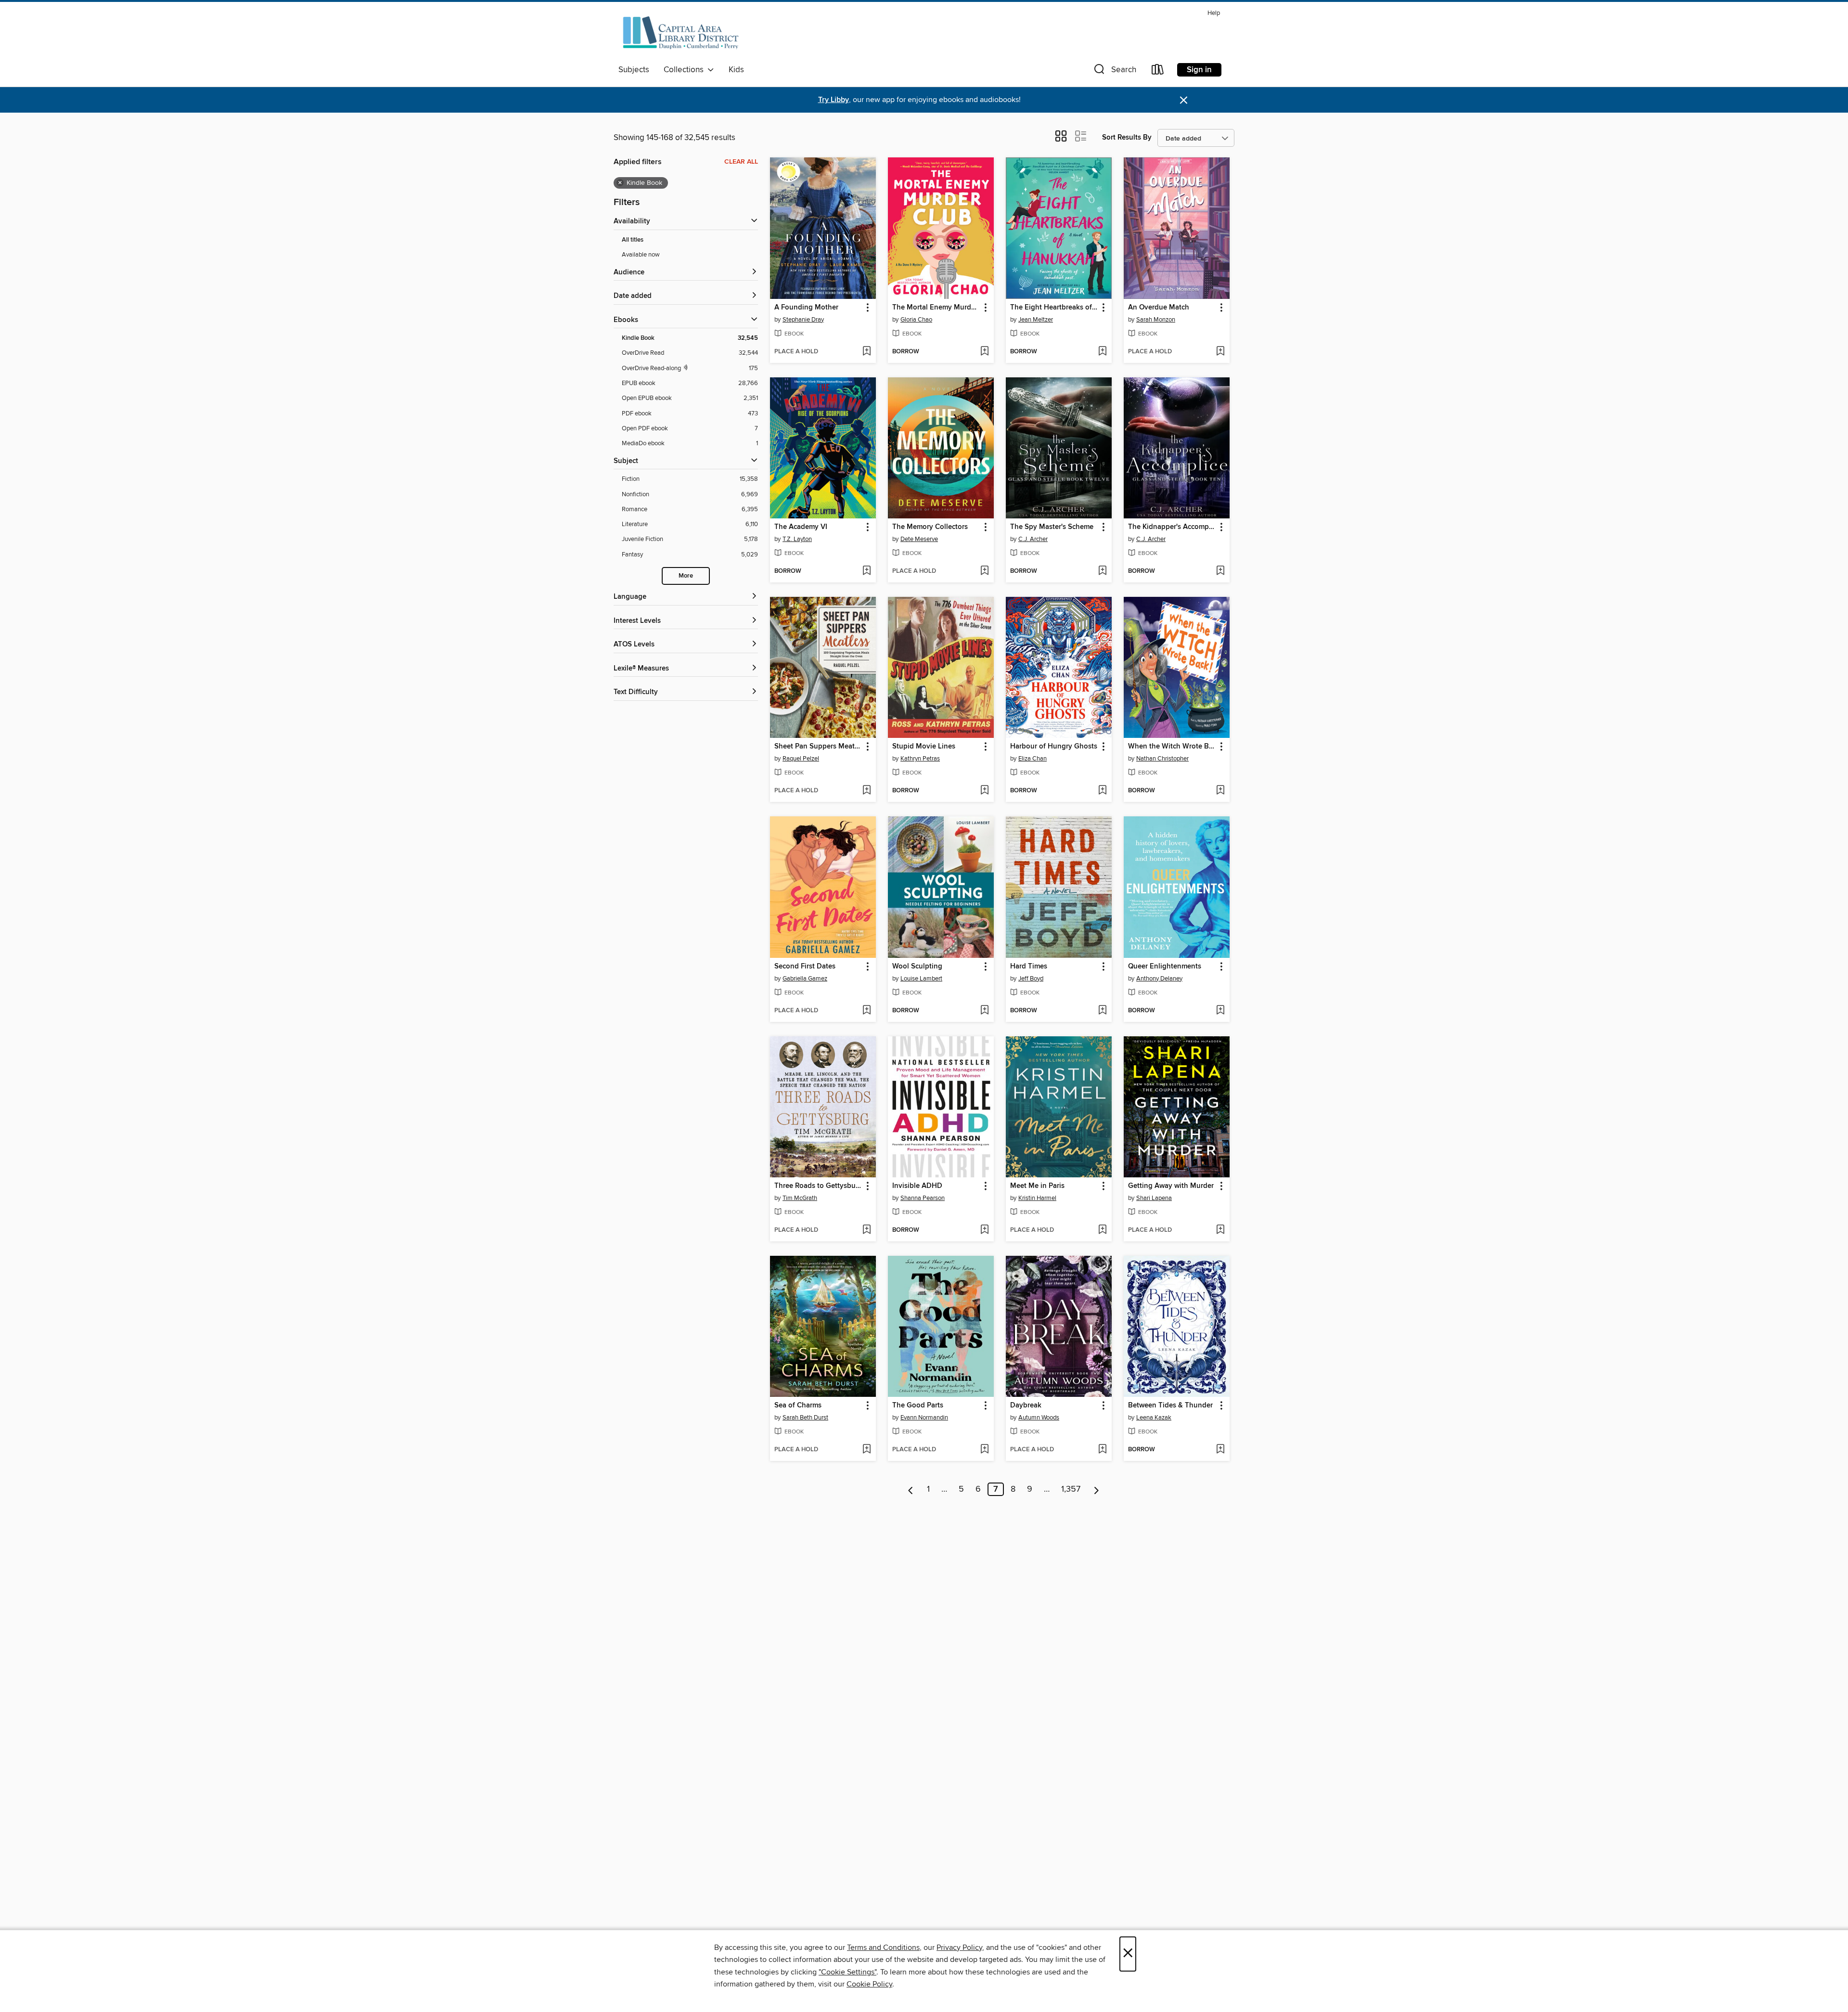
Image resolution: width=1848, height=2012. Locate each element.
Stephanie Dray (803, 320)
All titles (633, 240)
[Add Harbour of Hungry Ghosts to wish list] (1102, 791)
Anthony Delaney (1159, 979)
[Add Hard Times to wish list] (1102, 1011)
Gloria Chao (916, 320)
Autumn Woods (1039, 1418)
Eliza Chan (1033, 759)
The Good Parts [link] (918, 1406)
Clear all (741, 162)
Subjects (634, 70)
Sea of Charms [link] (798, 1406)
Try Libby (834, 100)
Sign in (1199, 70)
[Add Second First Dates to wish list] (866, 1011)
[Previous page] (911, 1489)
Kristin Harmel (1037, 1198)
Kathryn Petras (920, 759)
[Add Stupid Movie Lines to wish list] (984, 791)
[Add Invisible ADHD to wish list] (984, 1230)
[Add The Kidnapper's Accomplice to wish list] (1220, 571)
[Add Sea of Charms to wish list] (866, 1450)
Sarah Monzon (1156, 320)
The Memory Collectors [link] (930, 527)
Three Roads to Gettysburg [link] (818, 1186)
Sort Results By (1127, 137)
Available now (641, 255)
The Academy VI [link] (801, 527)
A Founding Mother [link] (806, 308)
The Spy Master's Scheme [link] (1052, 527)
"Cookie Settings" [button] (847, 1972)
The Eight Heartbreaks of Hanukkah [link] (1054, 308)
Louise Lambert (921, 979)
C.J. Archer (1033, 539)
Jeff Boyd (1031, 979)
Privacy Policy (959, 1948)
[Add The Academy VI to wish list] (866, 571)
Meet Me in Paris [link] (1037, 1186)
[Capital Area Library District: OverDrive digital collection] (680, 33)
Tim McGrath (800, 1198)
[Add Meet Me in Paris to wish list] (1102, 1230)
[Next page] (1097, 1489)
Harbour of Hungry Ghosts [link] (1054, 747)
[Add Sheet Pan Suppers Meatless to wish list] (866, 791)
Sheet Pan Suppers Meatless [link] (818, 747)
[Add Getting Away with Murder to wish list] (1220, 1230)
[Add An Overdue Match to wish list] (1220, 352)
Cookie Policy (869, 1984)
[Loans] (1158, 71)
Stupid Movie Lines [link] (924, 747)
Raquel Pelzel (801, 759)
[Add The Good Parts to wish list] (984, 1450)
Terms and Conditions (883, 1948)
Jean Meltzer (1036, 320)
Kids (736, 70)
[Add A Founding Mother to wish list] (866, 352)
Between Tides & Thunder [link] (1170, 1406)
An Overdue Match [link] (1159, 308)
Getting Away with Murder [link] (1171, 1186)
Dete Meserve (919, 539)
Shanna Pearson (923, 1198)
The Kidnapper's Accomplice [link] (1172, 527)
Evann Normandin (924, 1418)
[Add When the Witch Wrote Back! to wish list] (1220, 791)
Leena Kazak (1154, 1418)
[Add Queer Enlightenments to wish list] (1220, 1011)
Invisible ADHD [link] (917, 1186)
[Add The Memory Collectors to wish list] (984, 571)
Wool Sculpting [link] (917, 967)
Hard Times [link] (1029, 967)
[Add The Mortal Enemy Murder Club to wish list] (984, 352)
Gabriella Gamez (805, 979)
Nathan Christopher (1162, 759)
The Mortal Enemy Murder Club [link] (936, 308)
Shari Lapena (1154, 1198)
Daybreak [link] (1026, 1406)
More (686, 576)
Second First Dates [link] (805, 967)
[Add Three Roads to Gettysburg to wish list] (866, 1230)
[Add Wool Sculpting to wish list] (984, 1011)
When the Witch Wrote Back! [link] (1172, 747)
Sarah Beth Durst (805, 1418)
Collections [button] (686, 70)
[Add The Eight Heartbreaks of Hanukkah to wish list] (1102, 352)
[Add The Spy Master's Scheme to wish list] (1102, 571)
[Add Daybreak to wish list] (1102, 1450)
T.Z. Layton (797, 539)
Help (1214, 13)
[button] (1114, 71)
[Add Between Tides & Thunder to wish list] (1220, 1450)
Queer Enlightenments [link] (1165, 967)
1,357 (1071, 1489)
